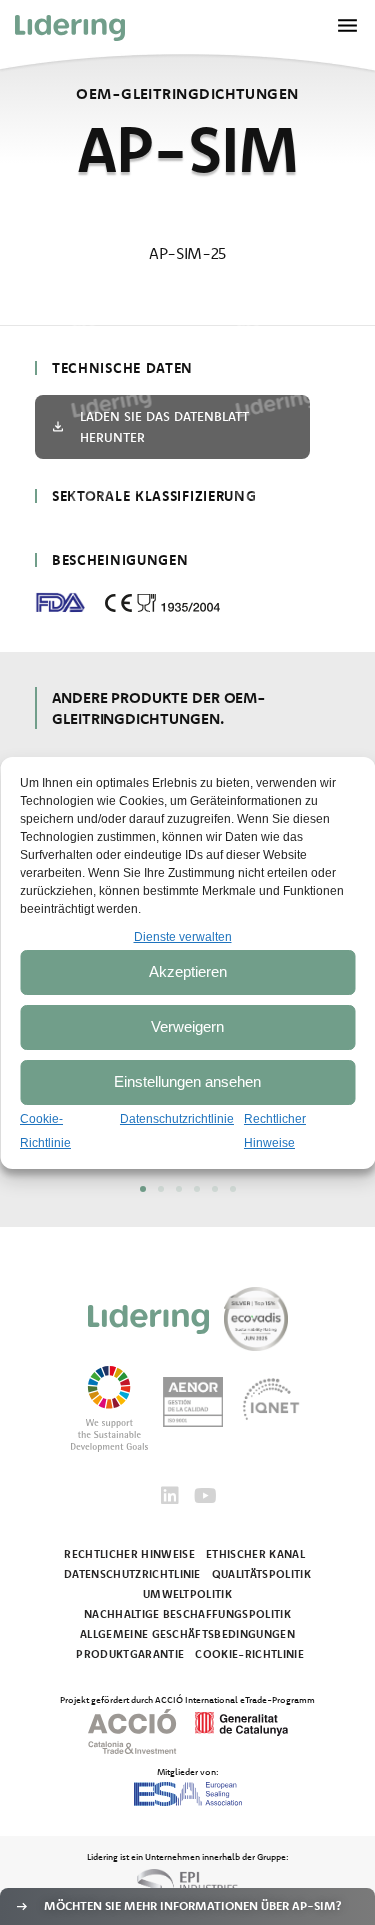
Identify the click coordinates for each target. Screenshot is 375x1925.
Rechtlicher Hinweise (129, 1554)
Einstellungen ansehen (187, 1081)
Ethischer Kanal (255, 1554)
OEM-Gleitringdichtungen (187, 93)
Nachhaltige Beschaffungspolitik (187, 1614)
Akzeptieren (188, 971)
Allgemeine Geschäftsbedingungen (187, 1634)
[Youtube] (206, 1496)
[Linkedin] (170, 1496)
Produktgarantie (130, 1654)
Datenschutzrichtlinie (177, 1119)
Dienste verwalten (183, 937)
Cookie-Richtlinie (249, 1654)
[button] (143, 1189)
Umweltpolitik (187, 1594)
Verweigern (187, 1026)
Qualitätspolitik (261, 1574)
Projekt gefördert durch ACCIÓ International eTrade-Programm (187, 1699)
